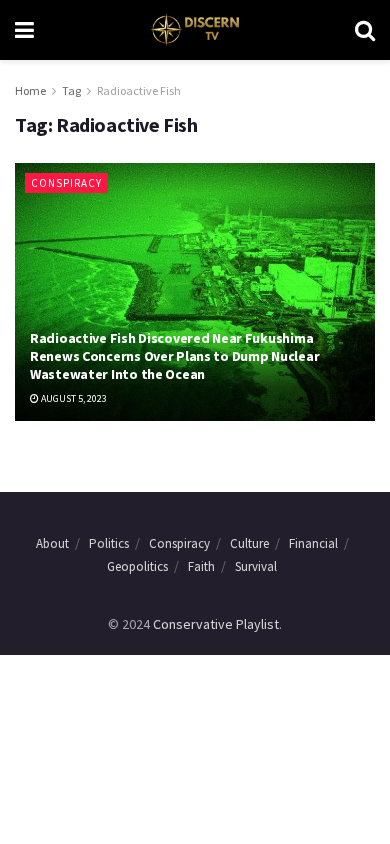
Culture (249, 543)
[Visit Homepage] (194, 30)
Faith (201, 566)
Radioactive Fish (139, 90)
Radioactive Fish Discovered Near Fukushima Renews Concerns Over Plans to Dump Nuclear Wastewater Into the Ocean (174, 356)
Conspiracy (66, 183)
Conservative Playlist (216, 624)
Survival (256, 566)
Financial (313, 543)
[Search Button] (365, 30)
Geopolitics (137, 566)
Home (30, 90)
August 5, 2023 (73, 398)
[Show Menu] (24, 30)
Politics (109, 543)
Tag (71, 90)
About (52, 543)
